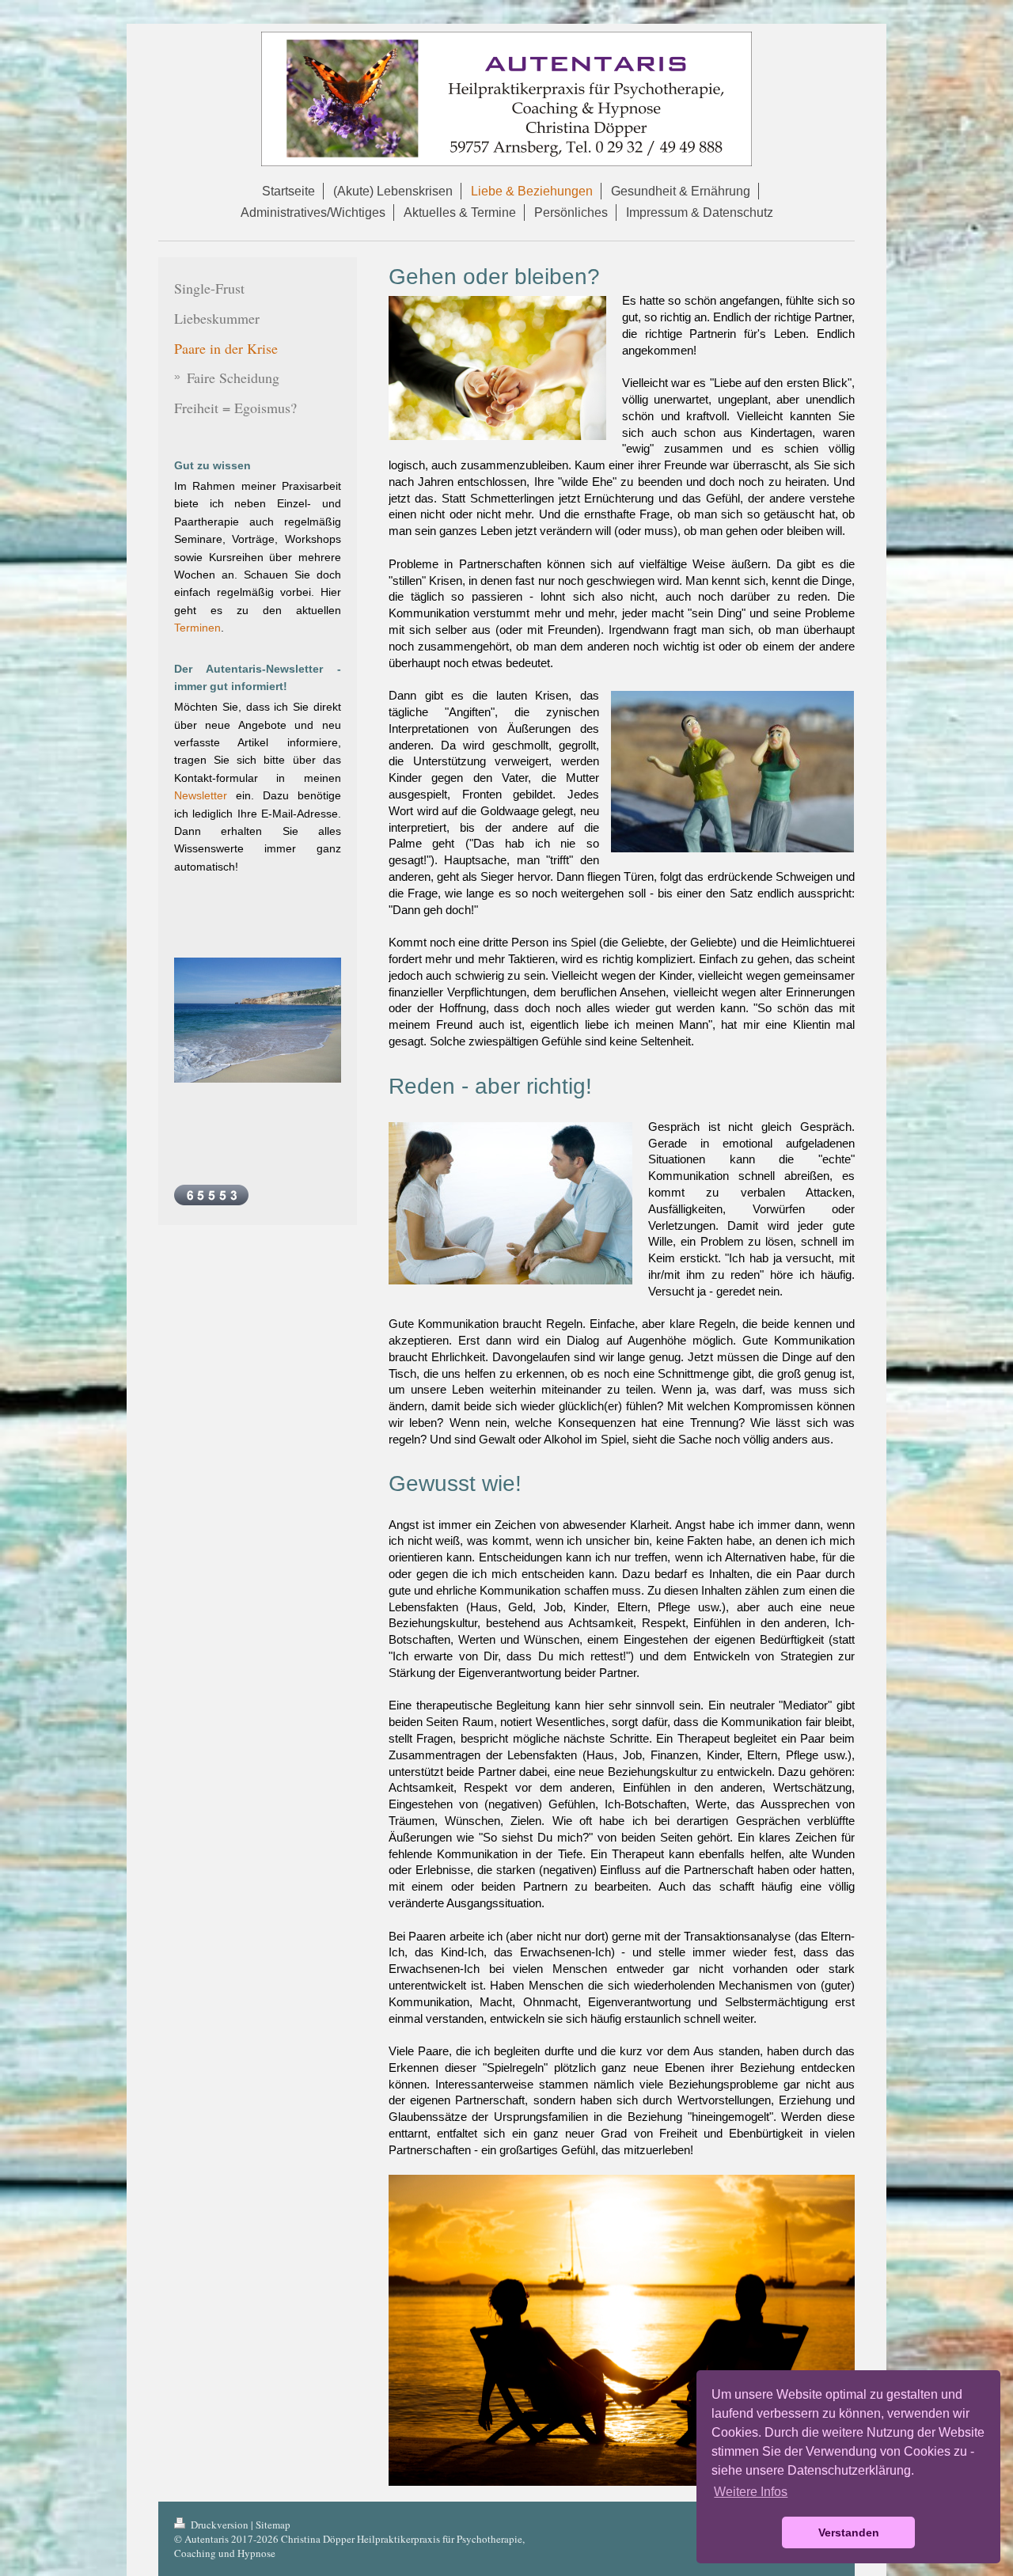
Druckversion (220, 2525)
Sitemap (273, 2525)
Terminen (197, 628)
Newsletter (201, 795)
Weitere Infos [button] (751, 2492)
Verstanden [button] (849, 2532)
